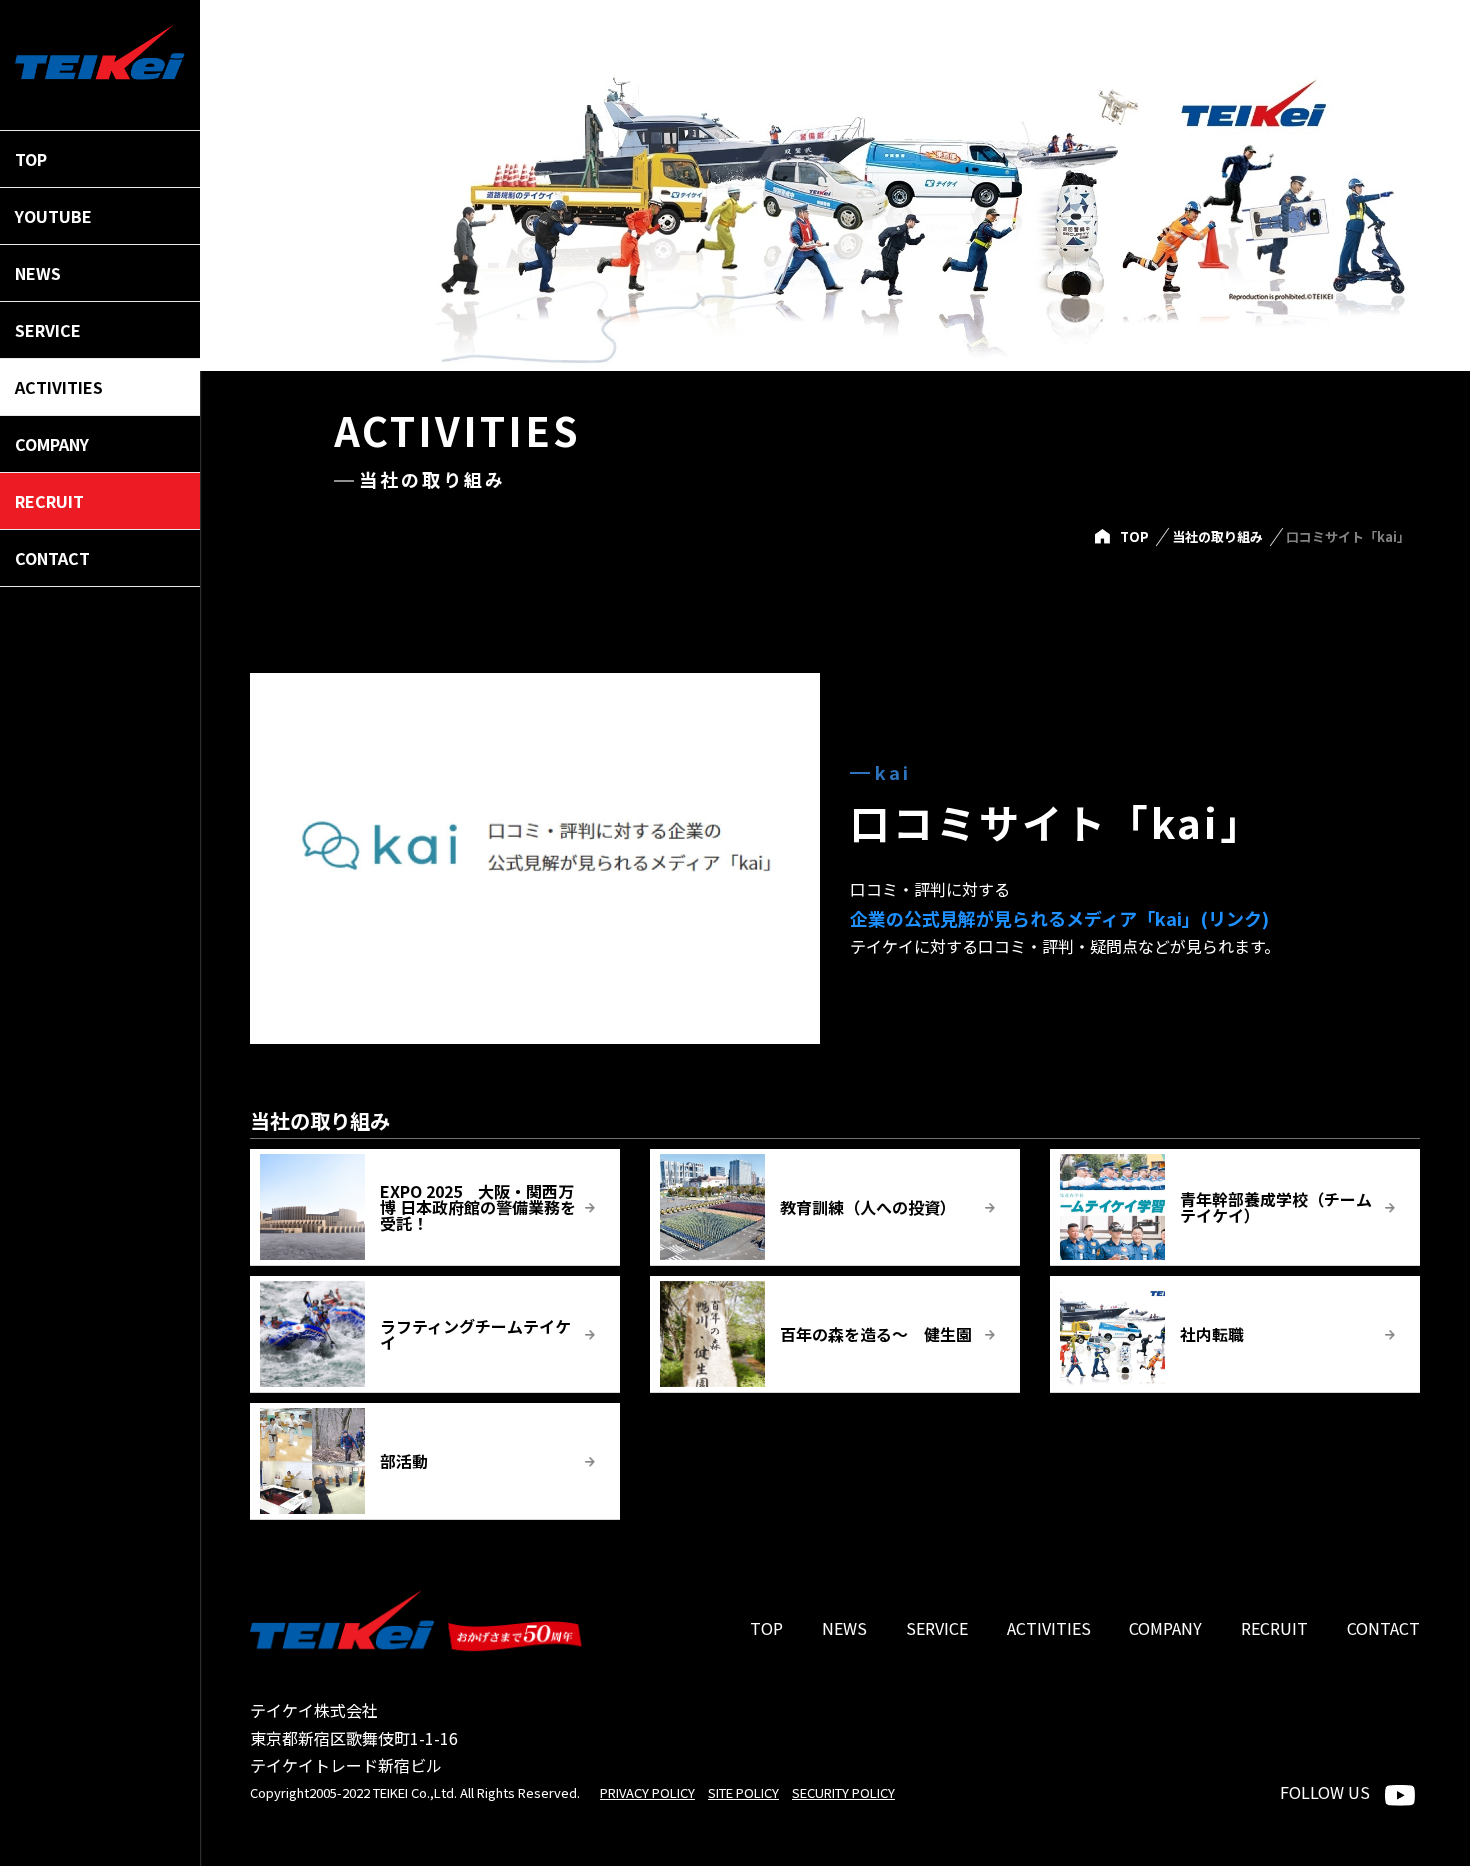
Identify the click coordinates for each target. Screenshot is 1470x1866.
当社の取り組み (1217, 536)
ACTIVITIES (1049, 1628)
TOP (1134, 536)
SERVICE (937, 1628)
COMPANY (1165, 1628)
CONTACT (1383, 1628)
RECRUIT (1274, 1628)
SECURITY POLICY (843, 1792)
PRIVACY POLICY (647, 1792)
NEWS (844, 1628)
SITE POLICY (743, 1792)
